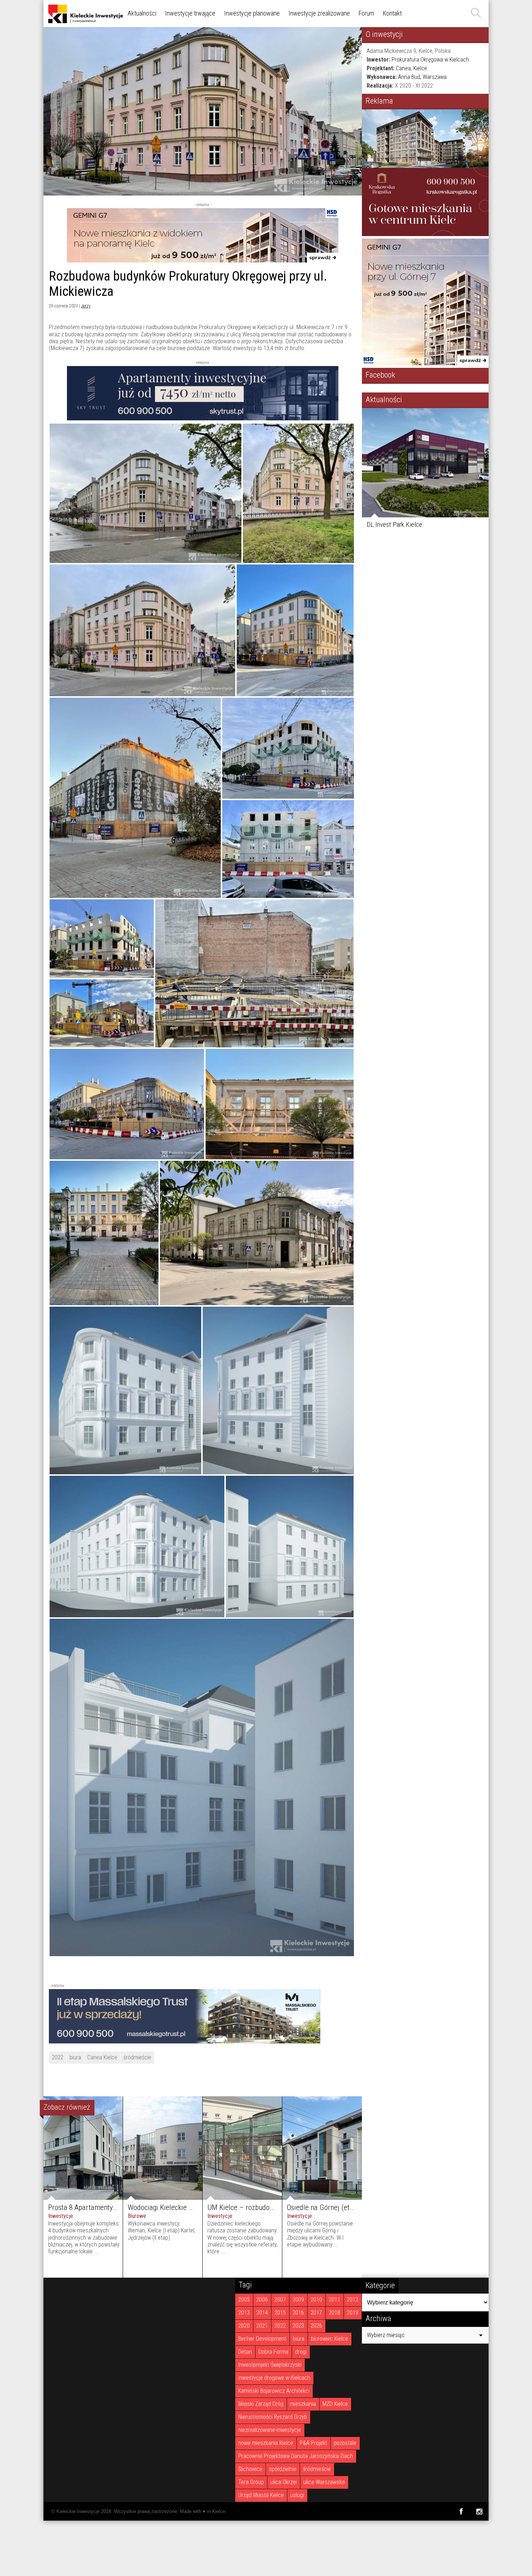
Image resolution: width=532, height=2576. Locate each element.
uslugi (297, 2495)
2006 (262, 2300)
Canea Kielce (102, 2057)
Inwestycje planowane (252, 13)
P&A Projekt (313, 2443)
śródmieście (137, 2057)
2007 (280, 2300)
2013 (244, 2313)
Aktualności (142, 13)
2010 (316, 2300)
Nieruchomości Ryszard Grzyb (273, 2417)
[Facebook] (461, 2511)
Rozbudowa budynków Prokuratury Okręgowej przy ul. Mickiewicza (188, 284)
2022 (58, 2057)
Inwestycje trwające (190, 13)
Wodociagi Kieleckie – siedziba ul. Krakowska (195, 2207)
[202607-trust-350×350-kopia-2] (425, 234)
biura (75, 2057)
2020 (244, 2326)
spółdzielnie (283, 2469)
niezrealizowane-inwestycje (270, 2430)
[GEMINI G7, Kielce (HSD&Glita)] (203, 260)
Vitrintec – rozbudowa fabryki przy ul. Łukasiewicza (414, 528)
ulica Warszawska (324, 2482)
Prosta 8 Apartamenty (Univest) (95, 2207)
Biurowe (137, 2216)
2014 (262, 2313)
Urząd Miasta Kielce (261, 2495)
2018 (334, 2313)
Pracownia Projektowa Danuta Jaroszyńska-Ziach (295, 2456)
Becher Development (262, 2339)
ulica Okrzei (284, 2482)
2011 (334, 2300)
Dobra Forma (273, 2352)
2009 (298, 2300)
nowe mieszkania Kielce (266, 2443)
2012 (352, 2300)
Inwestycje (61, 2216)
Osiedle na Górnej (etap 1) (326, 2207)
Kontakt (392, 13)
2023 (298, 2326)
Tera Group (251, 2482)
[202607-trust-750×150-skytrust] (203, 418)
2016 (298, 2313)
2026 (316, 2326)
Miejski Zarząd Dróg (261, 2404)
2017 (316, 2313)
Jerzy (86, 306)
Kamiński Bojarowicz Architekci (274, 2391)
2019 (352, 2313)
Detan (245, 2352)
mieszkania (303, 2404)
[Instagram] (479, 2511)
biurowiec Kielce (330, 2339)
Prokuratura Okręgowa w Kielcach (430, 60)
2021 (262, 2326)
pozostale (345, 2443)
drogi (301, 2352)
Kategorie (380, 2285)
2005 (244, 2300)
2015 (280, 2313)
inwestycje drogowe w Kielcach (274, 2378)
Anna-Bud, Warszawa (422, 77)
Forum (366, 13)
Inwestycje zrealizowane (319, 13)
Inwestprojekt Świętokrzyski (270, 2365)
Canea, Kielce (411, 68)
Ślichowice (250, 2469)
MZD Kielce (335, 2404)
